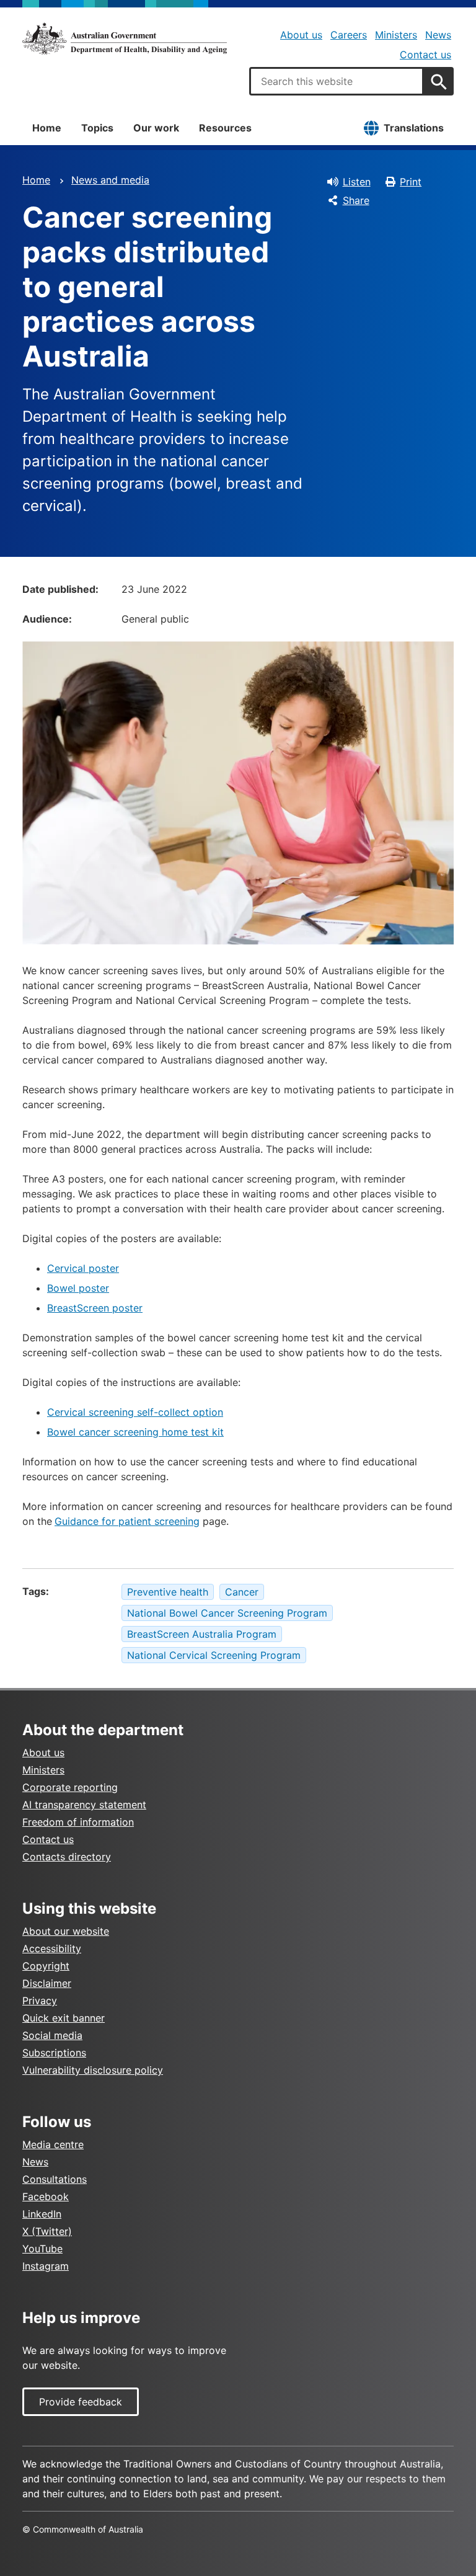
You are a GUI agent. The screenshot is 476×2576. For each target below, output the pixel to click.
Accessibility (52, 1948)
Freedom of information (78, 1822)
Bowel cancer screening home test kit (135, 1432)
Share (356, 200)
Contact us (425, 55)
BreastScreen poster (95, 1308)
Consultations (55, 2179)
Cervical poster (83, 1268)
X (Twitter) (47, 2231)
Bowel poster (78, 1288)
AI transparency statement (84, 1805)
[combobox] (337, 81)
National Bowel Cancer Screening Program (227, 1613)
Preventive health (168, 1592)
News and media (110, 180)
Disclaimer (47, 1983)
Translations (414, 128)
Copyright (46, 1966)
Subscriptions (54, 2053)
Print (411, 182)
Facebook (46, 2196)
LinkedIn (42, 2214)
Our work (156, 128)
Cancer (242, 1592)
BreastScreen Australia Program (202, 1634)
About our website (66, 1931)
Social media (52, 2035)
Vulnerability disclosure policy (93, 2070)
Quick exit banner (64, 2018)
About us (301, 35)
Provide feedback (81, 2402)
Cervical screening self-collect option (135, 1412)
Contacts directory (67, 1857)
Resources (225, 128)
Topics (97, 128)
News (438, 35)
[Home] (125, 38)
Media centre (53, 2144)
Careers (349, 35)
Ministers (396, 35)
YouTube (42, 2249)
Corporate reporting (70, 1787)
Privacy (40, 2001)
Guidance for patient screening (127, 1521)
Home (47, 128)
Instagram (46, 2266)
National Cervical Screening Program (214, 1655)
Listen (357, 182)
